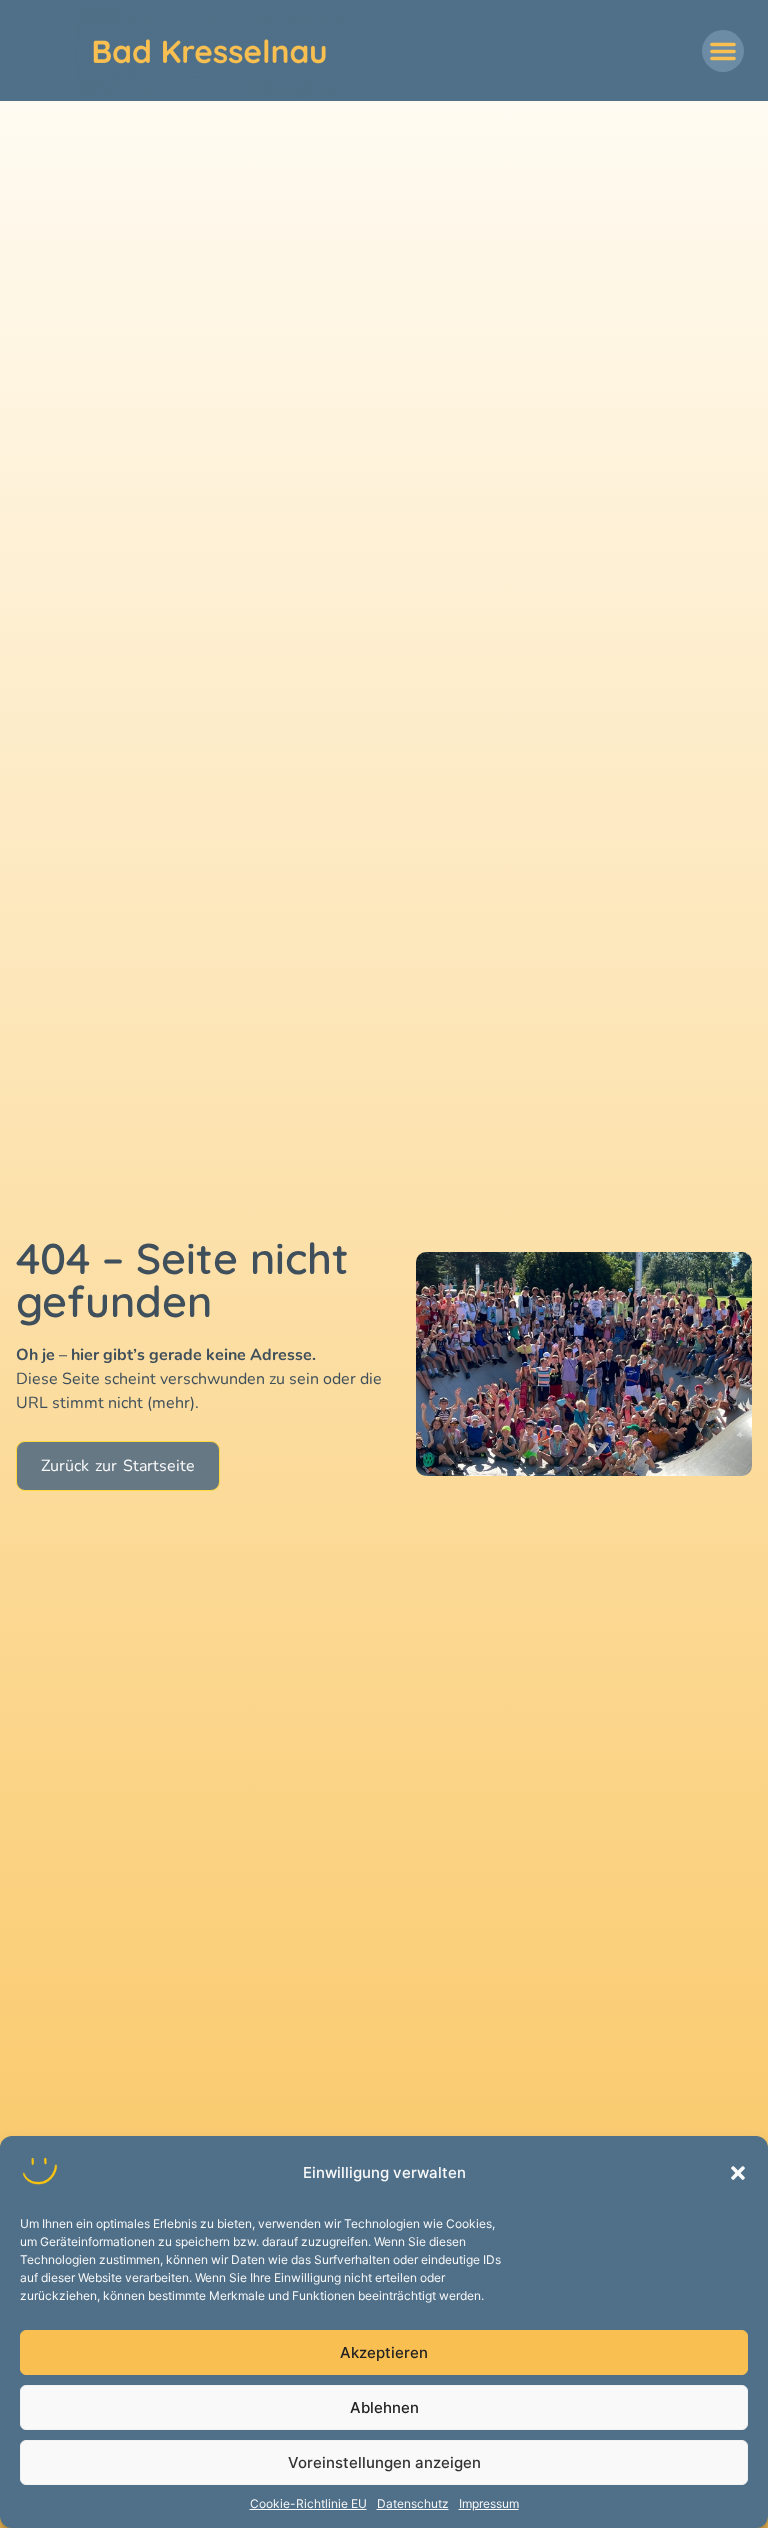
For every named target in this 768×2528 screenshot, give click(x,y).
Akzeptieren (384, 2352)
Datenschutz (413, 2503)
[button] (738, 2173)
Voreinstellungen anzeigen (384, 2462)
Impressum (489, 2503)
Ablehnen (384, 2407)
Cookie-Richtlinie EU (308, 2503)
